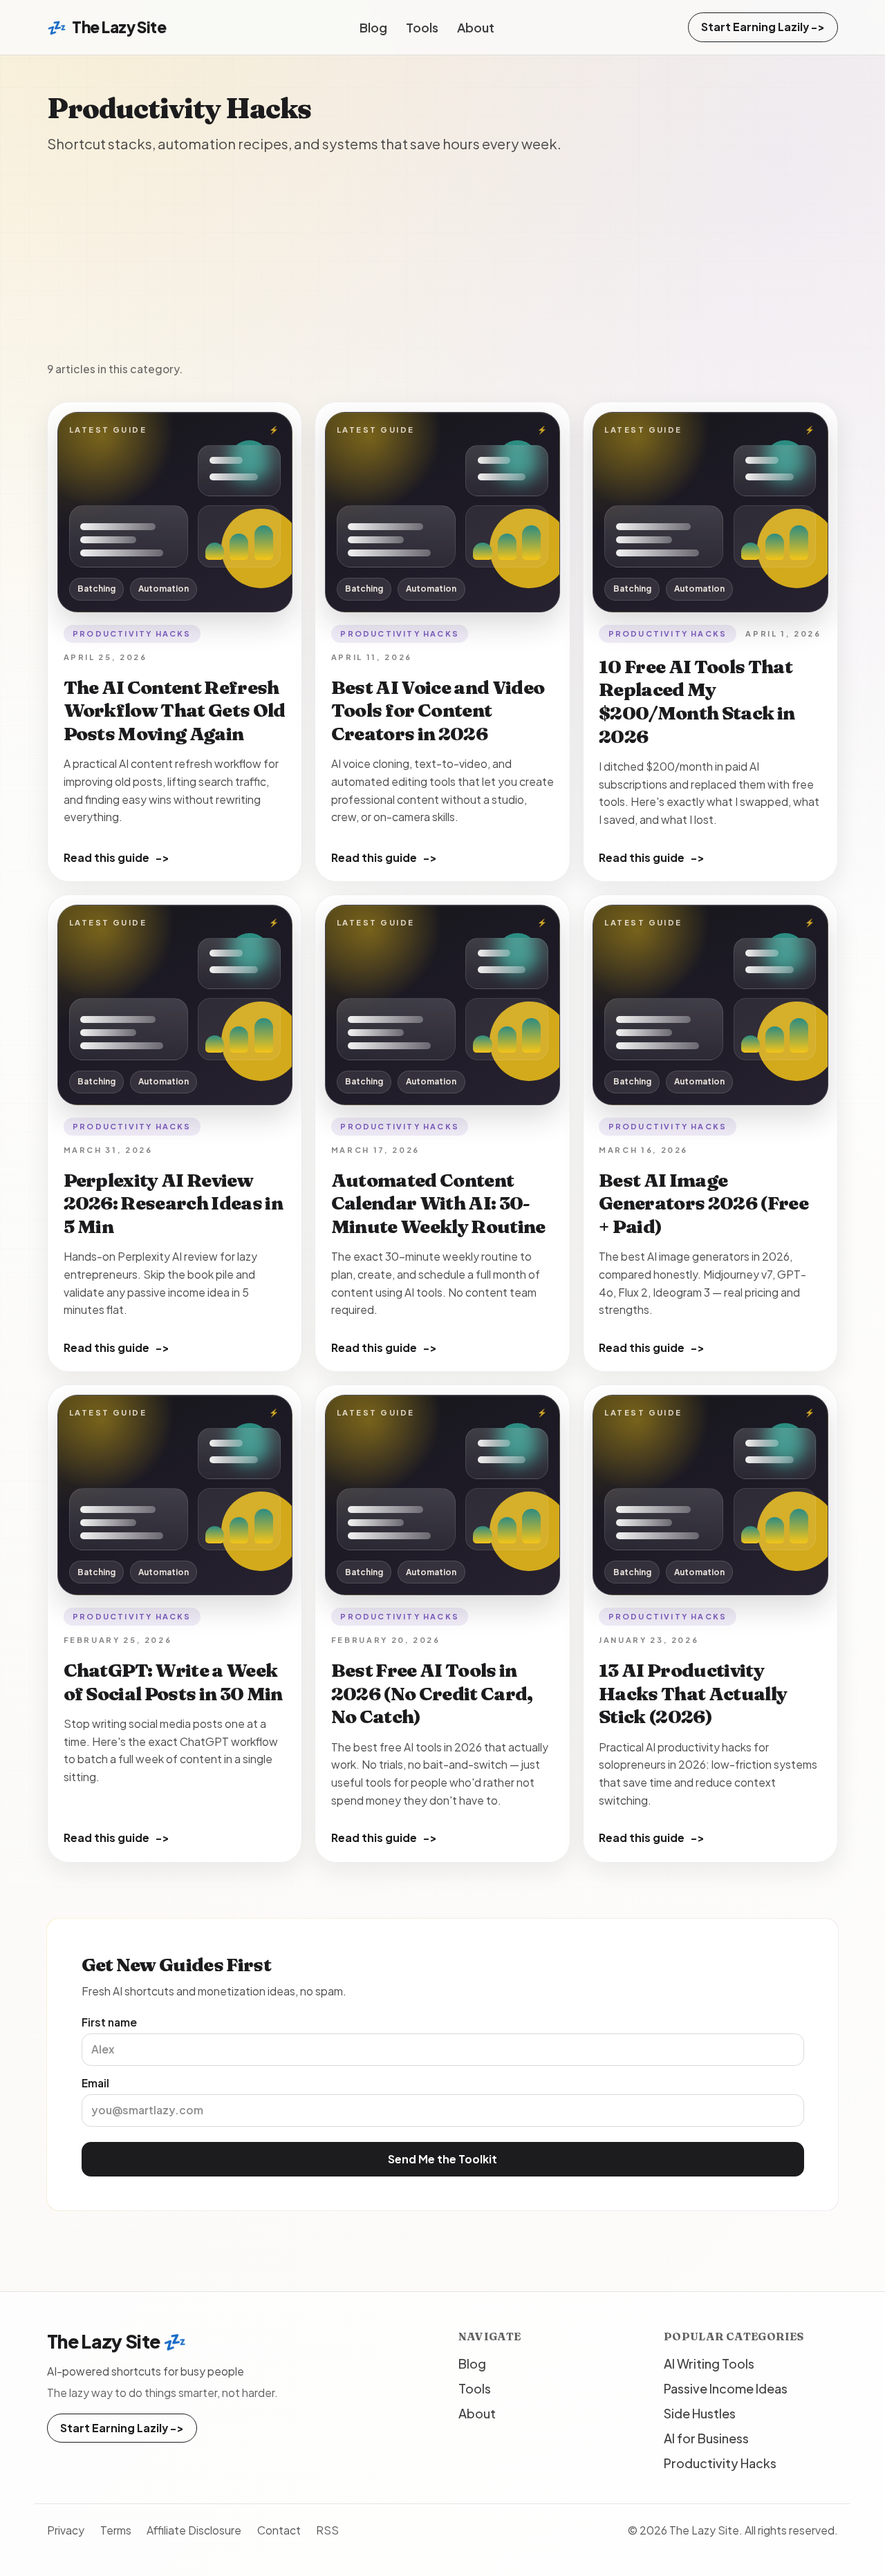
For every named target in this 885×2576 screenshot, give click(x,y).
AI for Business (706, 2438)
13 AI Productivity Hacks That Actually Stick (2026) (693, 1694)
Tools (422, 27)
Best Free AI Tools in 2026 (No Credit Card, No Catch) (432, 1694)
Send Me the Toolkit (442, 2159)
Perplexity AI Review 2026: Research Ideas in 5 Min (173, 1204)
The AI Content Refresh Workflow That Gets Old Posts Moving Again (175, 711)
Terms (116, 2530)
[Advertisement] (442, 258)
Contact (279, 2530)
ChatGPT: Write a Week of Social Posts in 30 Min (173, 1682)
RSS (327, 2530)
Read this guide (117, 857)
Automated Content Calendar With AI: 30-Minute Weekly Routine (438, 1204)
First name (109, 2022)
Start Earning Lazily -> (763, 27)
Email (95, 2083)
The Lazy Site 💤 (117, 2341)
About (476, 27)
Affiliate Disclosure (194, 2530)
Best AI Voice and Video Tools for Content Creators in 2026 (438, 711)
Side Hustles (700, 2413)
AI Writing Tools (709, 2363)
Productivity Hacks (132, 633)
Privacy (66, 2530)
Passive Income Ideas (726, 2388)
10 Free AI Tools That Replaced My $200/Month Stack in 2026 (697, 702)
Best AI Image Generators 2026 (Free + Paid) (704, 1204)
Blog (373, 27)
